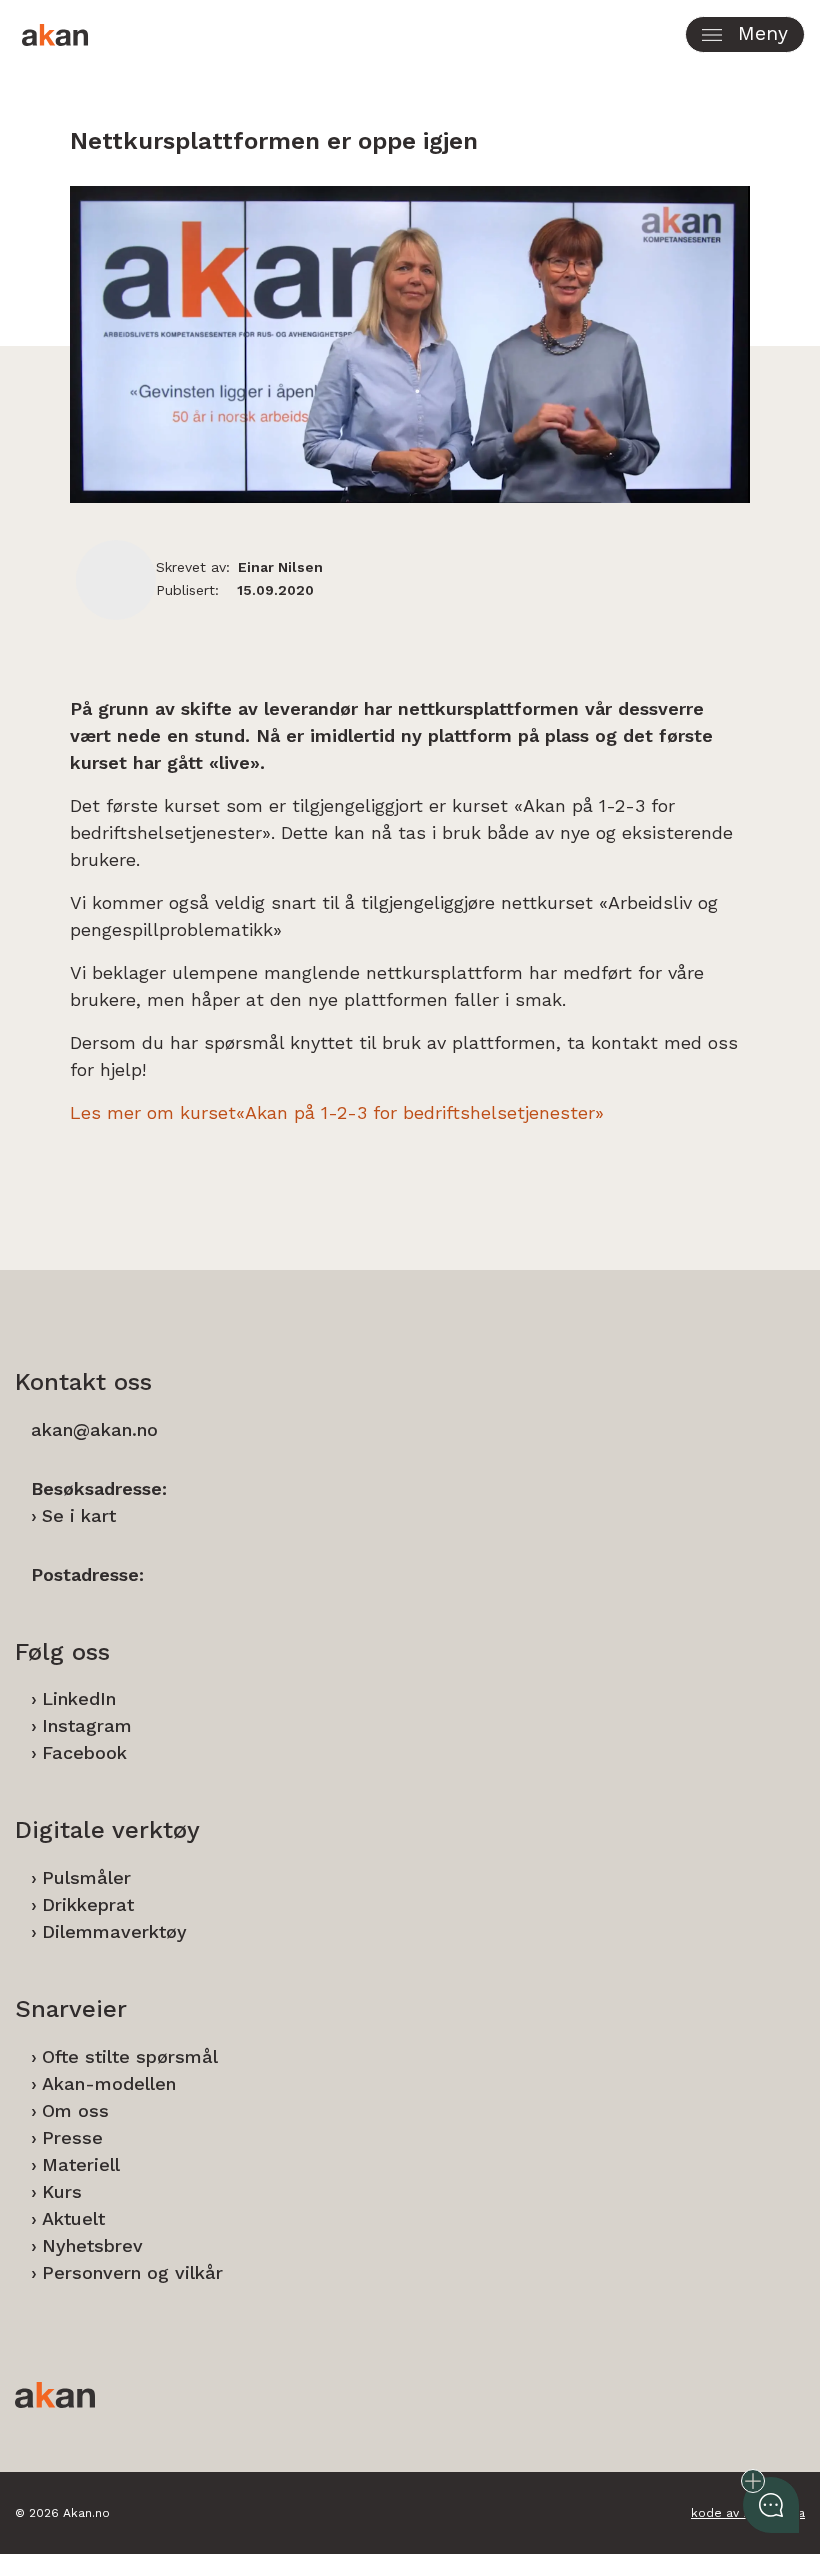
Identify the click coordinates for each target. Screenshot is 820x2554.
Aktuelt (73, 2218)
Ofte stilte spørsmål (130, 2056)
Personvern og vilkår (132, 2272)
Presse (72, 2137)
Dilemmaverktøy (114, 1931)
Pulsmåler (86, 1877)
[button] (745, 34)
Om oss (75, 2110)
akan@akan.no (94, 1429)
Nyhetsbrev (92, 2245)
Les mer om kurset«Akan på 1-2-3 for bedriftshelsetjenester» (340, 1112)
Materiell (81, 2164)
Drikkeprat (88, 1904)
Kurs (62, 2191)
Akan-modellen (109, 2083)
